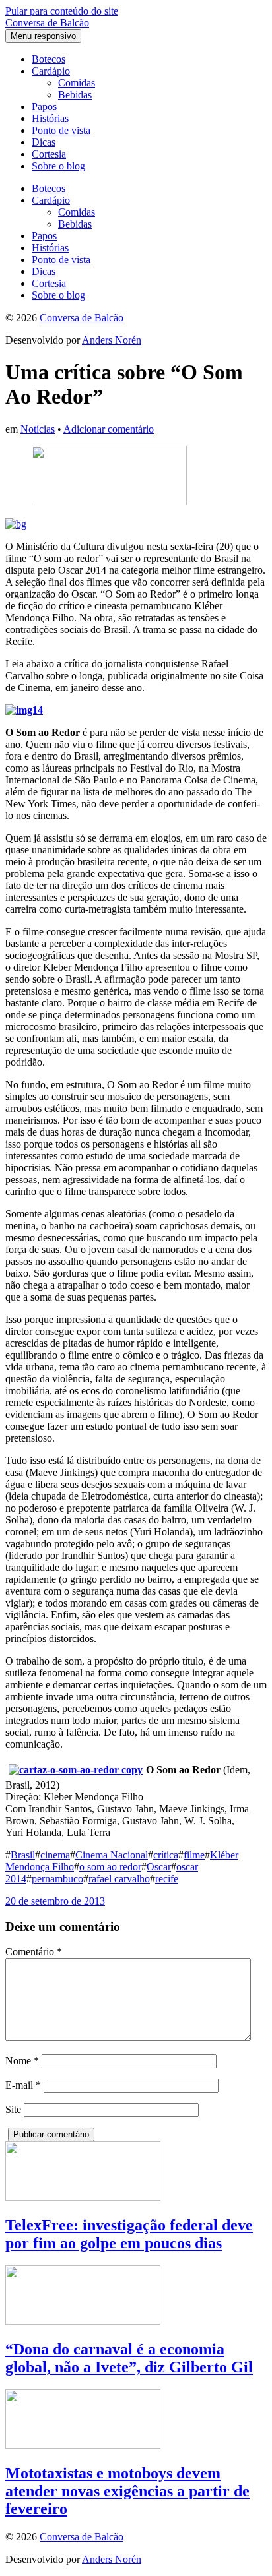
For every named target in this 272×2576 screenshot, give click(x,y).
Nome (22, 2061)
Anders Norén (112, 340)
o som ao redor (110, 1867)
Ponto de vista (61, 130)
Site (13, 2109)
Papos (44, 107)
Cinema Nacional (112, 1855)
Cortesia (49, 154)
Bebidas (75, 95)
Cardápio (51, 71)
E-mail (23, 2085)
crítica (166, 1855)
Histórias (50, 118)
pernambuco (57, 1879)
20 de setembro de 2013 (55, 1901)
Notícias (38, 429)
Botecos (49, 59)
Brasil (23, 1855)
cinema (55, 1855)
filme (194, 1855)
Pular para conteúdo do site (62, 11)
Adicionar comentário (109, 429)
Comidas (77, 83)
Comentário (34, 1952)
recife (167, 1879)
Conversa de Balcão (47, 23)
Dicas (44, 142)
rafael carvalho (119, 1879)
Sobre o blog (58, 166)
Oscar (159, 1867)
